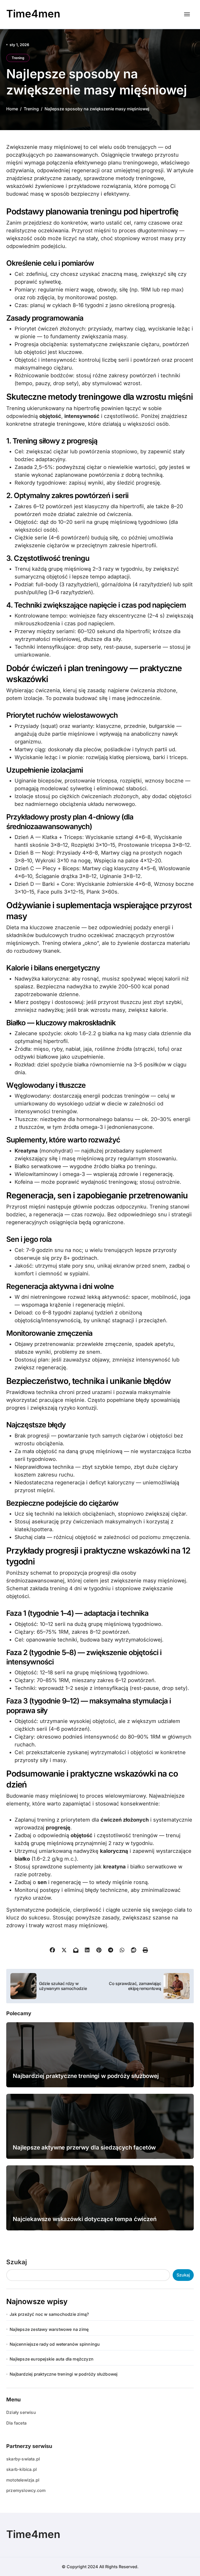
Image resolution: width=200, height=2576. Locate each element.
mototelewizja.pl (23, 2480)
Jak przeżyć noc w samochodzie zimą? (49, 2314)
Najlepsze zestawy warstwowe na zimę (49, 2329)
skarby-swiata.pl (23, 2459)
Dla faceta (16, 2423)
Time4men (33, 14)
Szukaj (17, 2262)
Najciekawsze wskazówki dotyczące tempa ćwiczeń (85, 2219)
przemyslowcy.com (26, 2490)
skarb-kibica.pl (21, 2469)
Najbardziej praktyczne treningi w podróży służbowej (86, 2076)
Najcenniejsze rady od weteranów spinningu (55, 2344)
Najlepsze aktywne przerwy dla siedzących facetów (84, 2147)
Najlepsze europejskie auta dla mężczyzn (52, 2359)
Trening (18, 58)
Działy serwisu (21, 2412)
